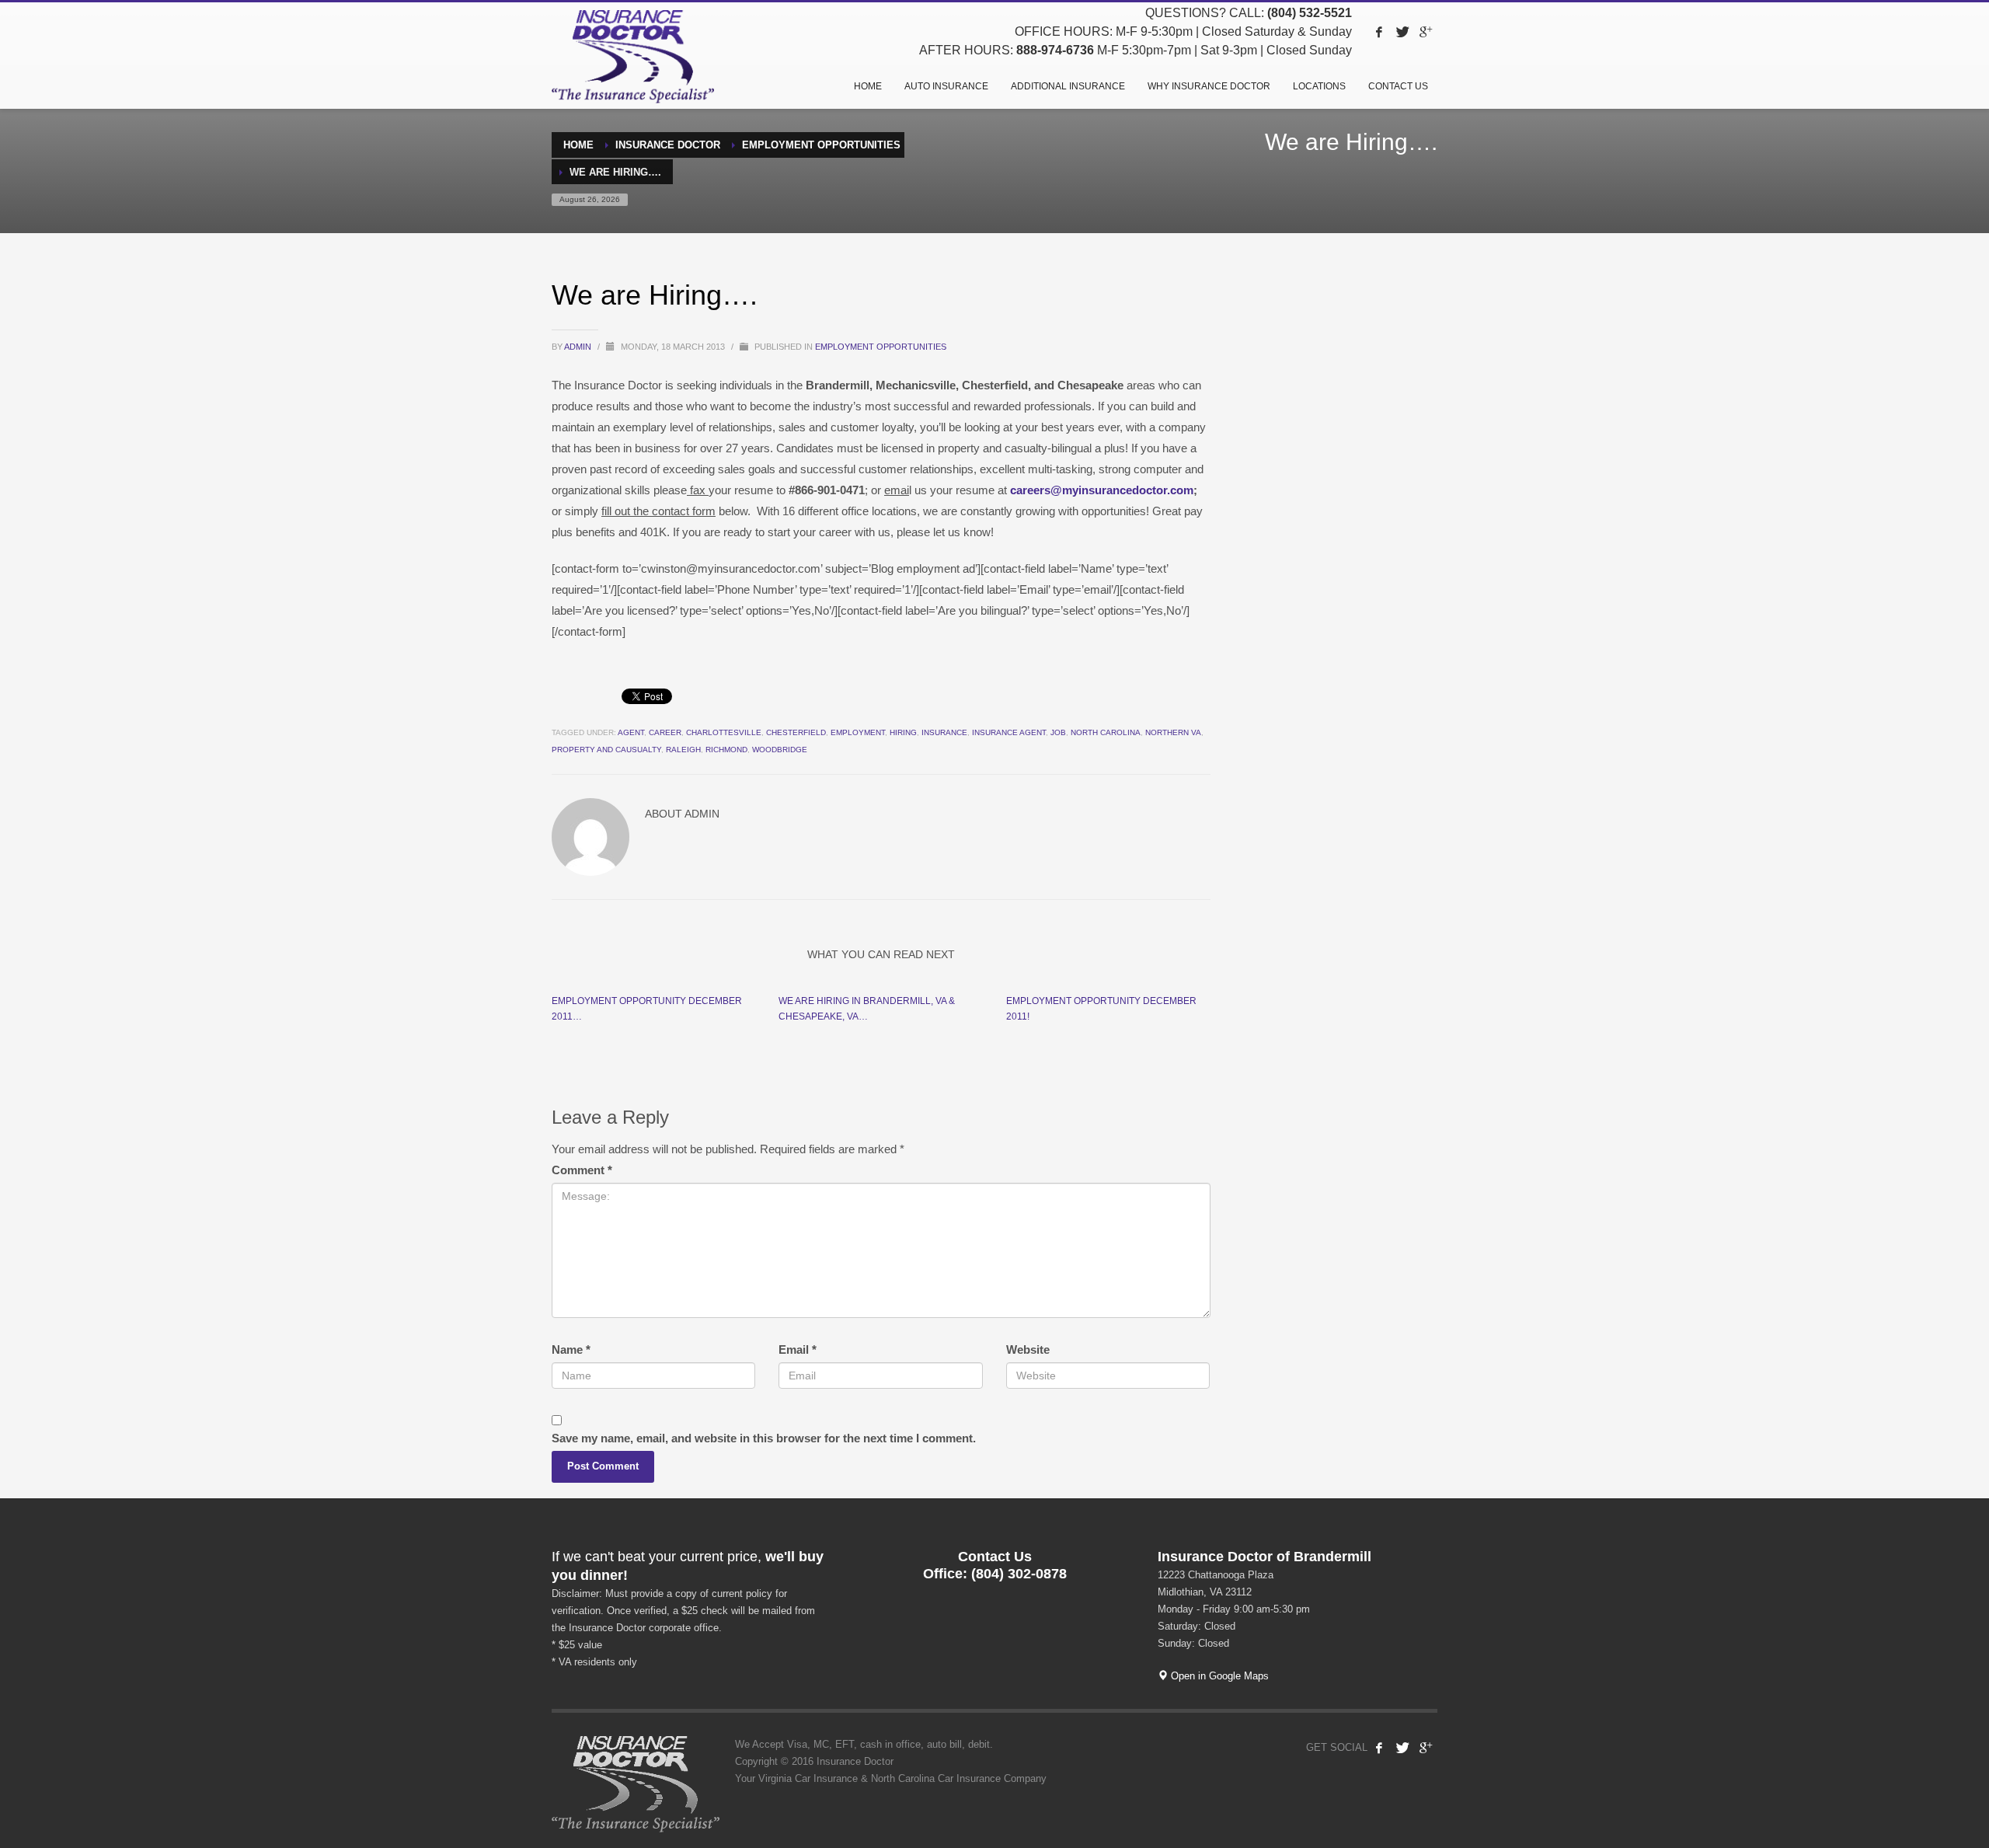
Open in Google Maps (1218, 1676)
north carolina (1106, 732)
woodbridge (780, 750)
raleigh (683, 750)
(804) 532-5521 (1310, 13)
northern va (1173, 732)
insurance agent (1009, 732)
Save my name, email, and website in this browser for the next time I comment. (764, 1438)
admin (579, 347)
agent (631, 732)
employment (858, 732)
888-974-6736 (1055, 50)
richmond (726, 750)
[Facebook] (1379, 32)
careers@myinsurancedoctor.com (1102, 490)
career (665, 732)
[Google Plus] (1426, 32)
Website (1028, 1349)
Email (798, 1349)
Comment (582, 1170)
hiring (903, 732)
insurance (944, 732)
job (1058, 732)
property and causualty (606, 750)
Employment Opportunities (881, 347)
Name (571, 1349)
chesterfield (796, 732)
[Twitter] (1402, 32)
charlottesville (724, 732)
